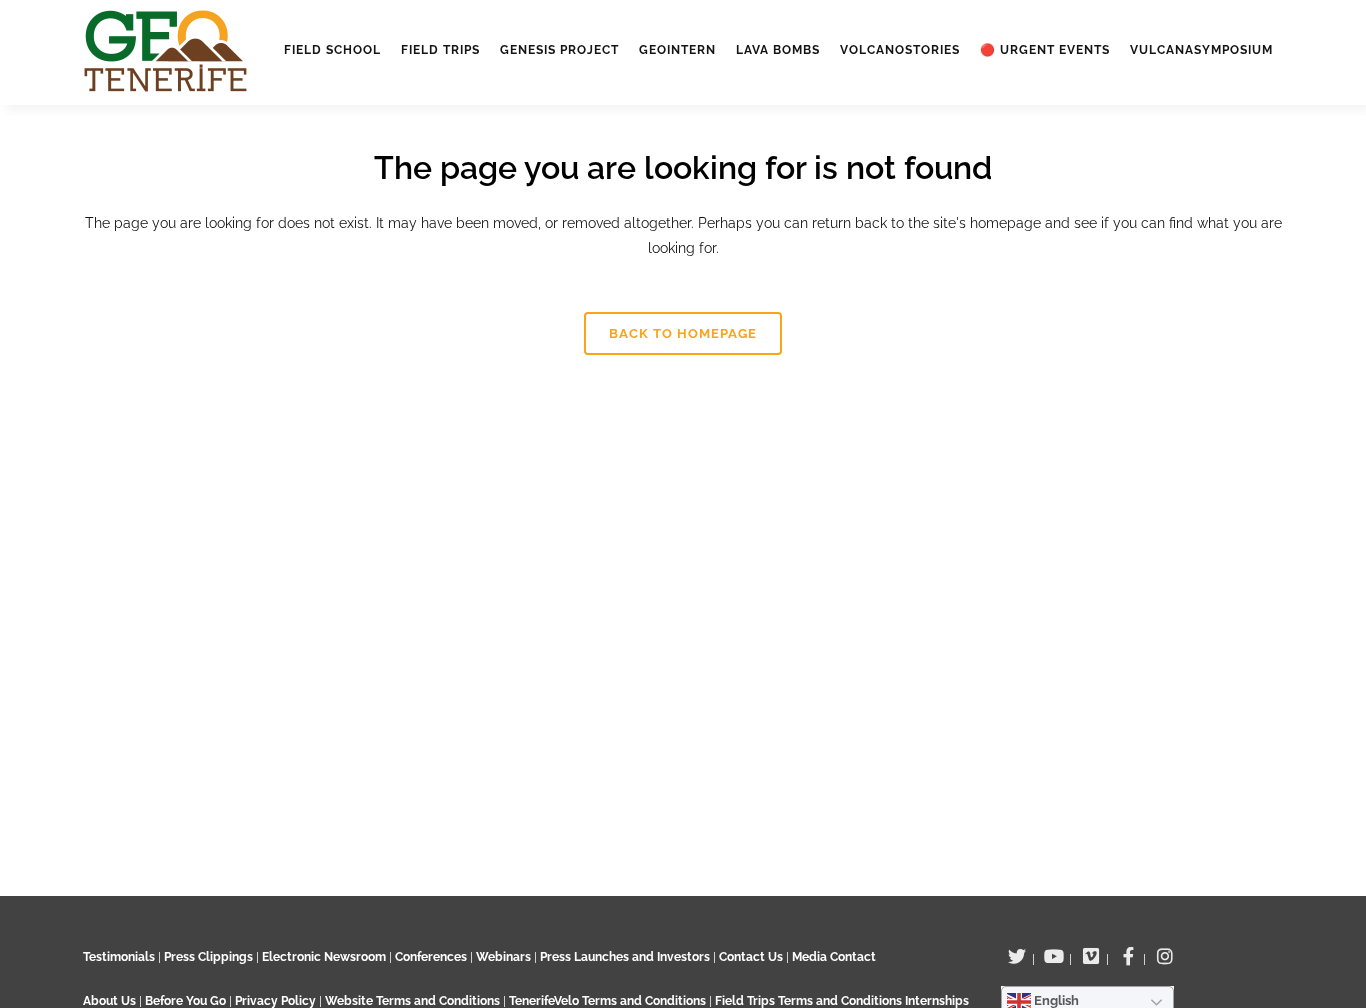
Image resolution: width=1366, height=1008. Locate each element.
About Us (109, 1001)
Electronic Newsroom (324, 957)
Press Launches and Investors (625, 957)
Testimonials (119, 957)
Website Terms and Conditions (414, 1001)
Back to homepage (683, 333)
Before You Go (184, 1001)
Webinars (503, 957)
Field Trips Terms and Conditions (810, 1001)
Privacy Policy (275, 1001)
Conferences (431, 957)
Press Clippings (208, 957)
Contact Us (751, 957)
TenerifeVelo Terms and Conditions (609, 1001)
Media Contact (834, 957)
